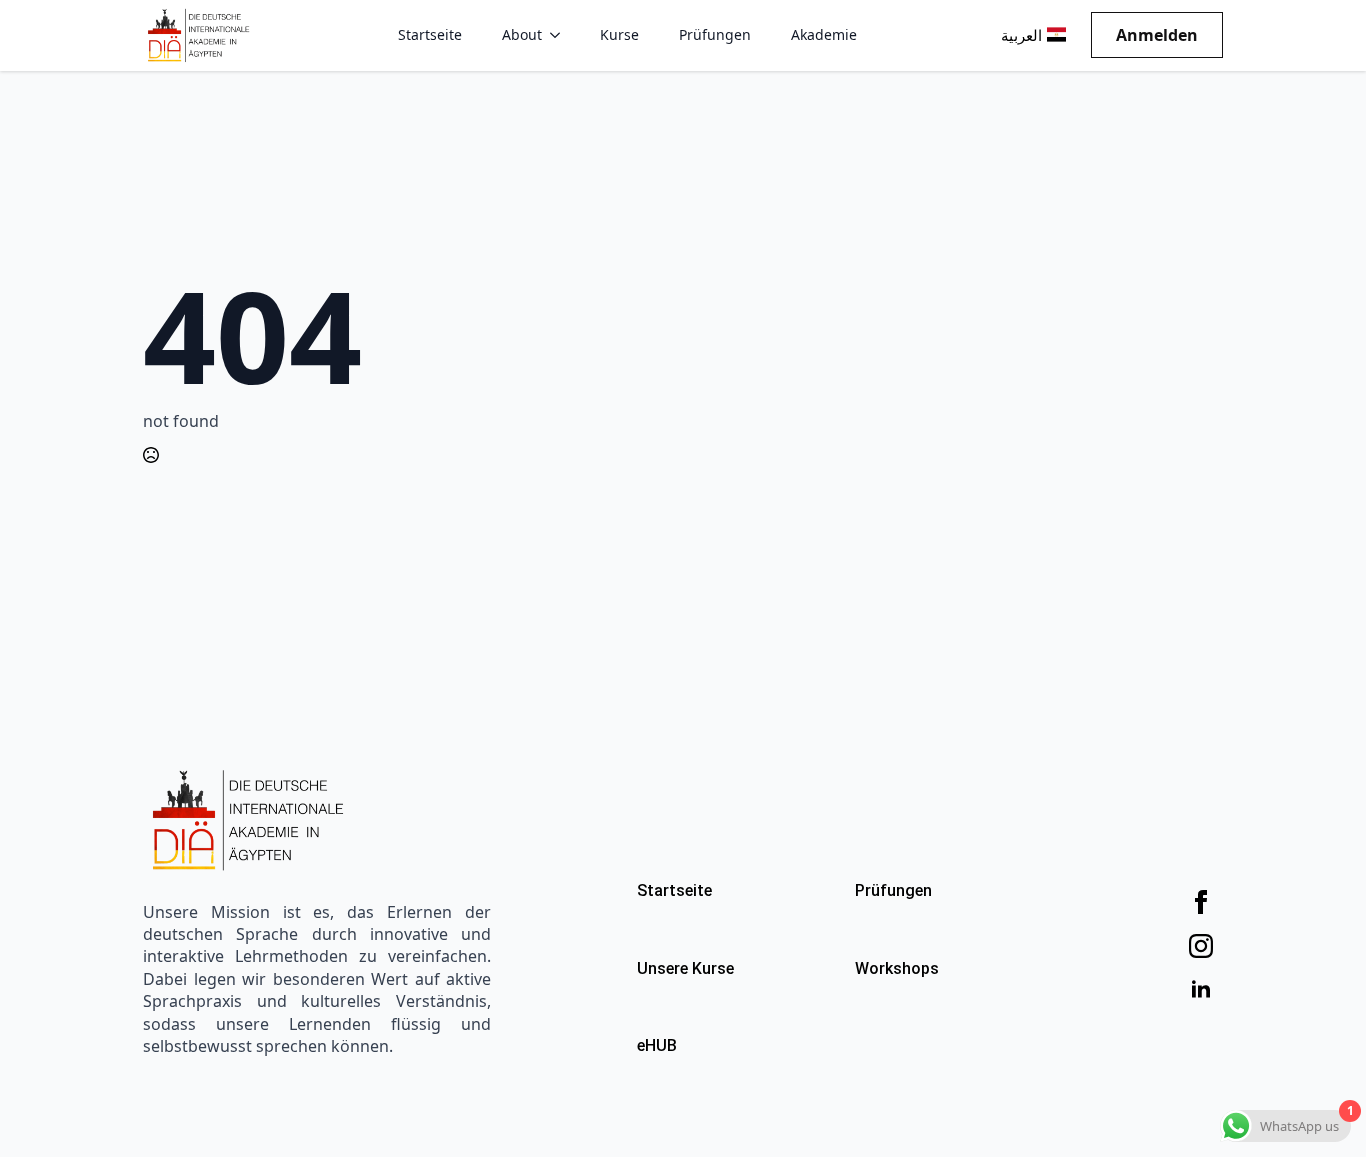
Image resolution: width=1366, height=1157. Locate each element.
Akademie (824, 34)
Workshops (897, 968)
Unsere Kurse (685, 968)
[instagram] (1201, 946)
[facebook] (1201, 902)
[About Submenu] (561, 35)
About (522, 34)
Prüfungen (715, 34)
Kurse (619, 34)
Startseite (430, 34)
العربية (1021, 35)
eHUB (657, 1045)
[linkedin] (1201, 990)
